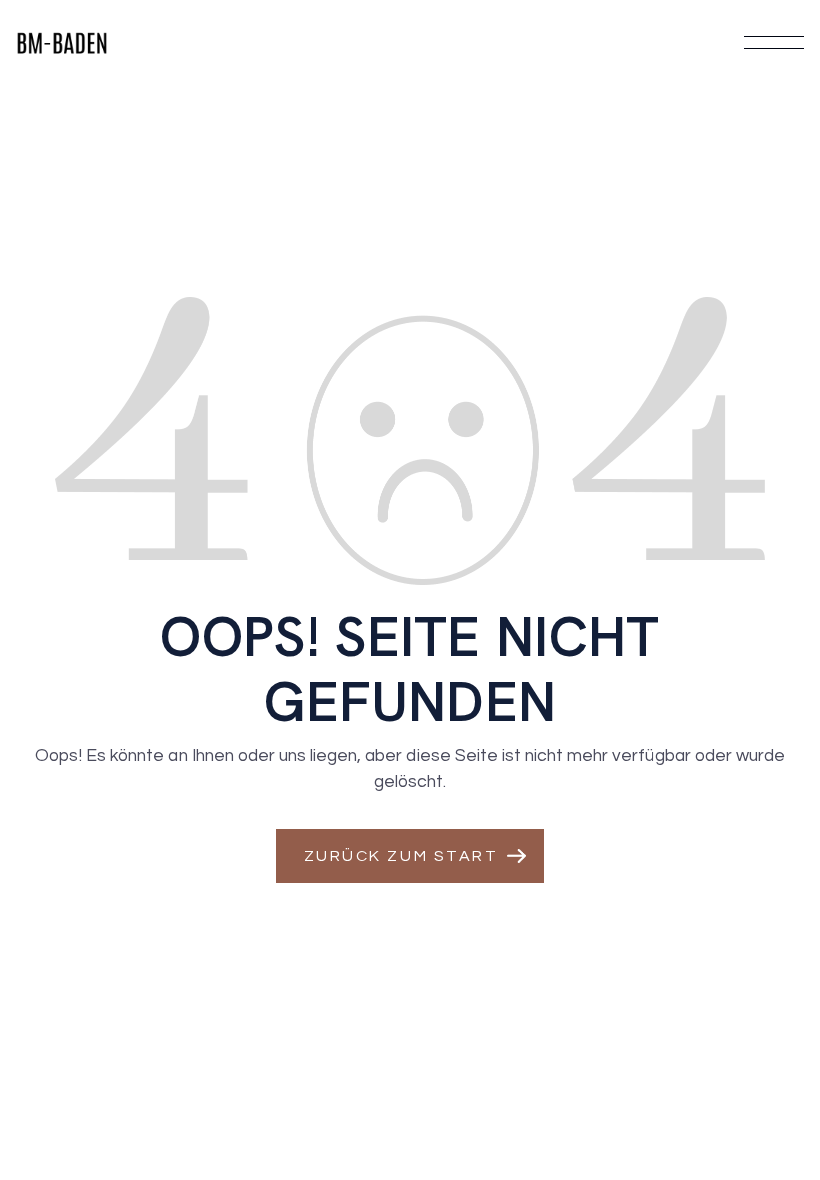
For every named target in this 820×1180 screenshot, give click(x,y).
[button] (410, 856)
